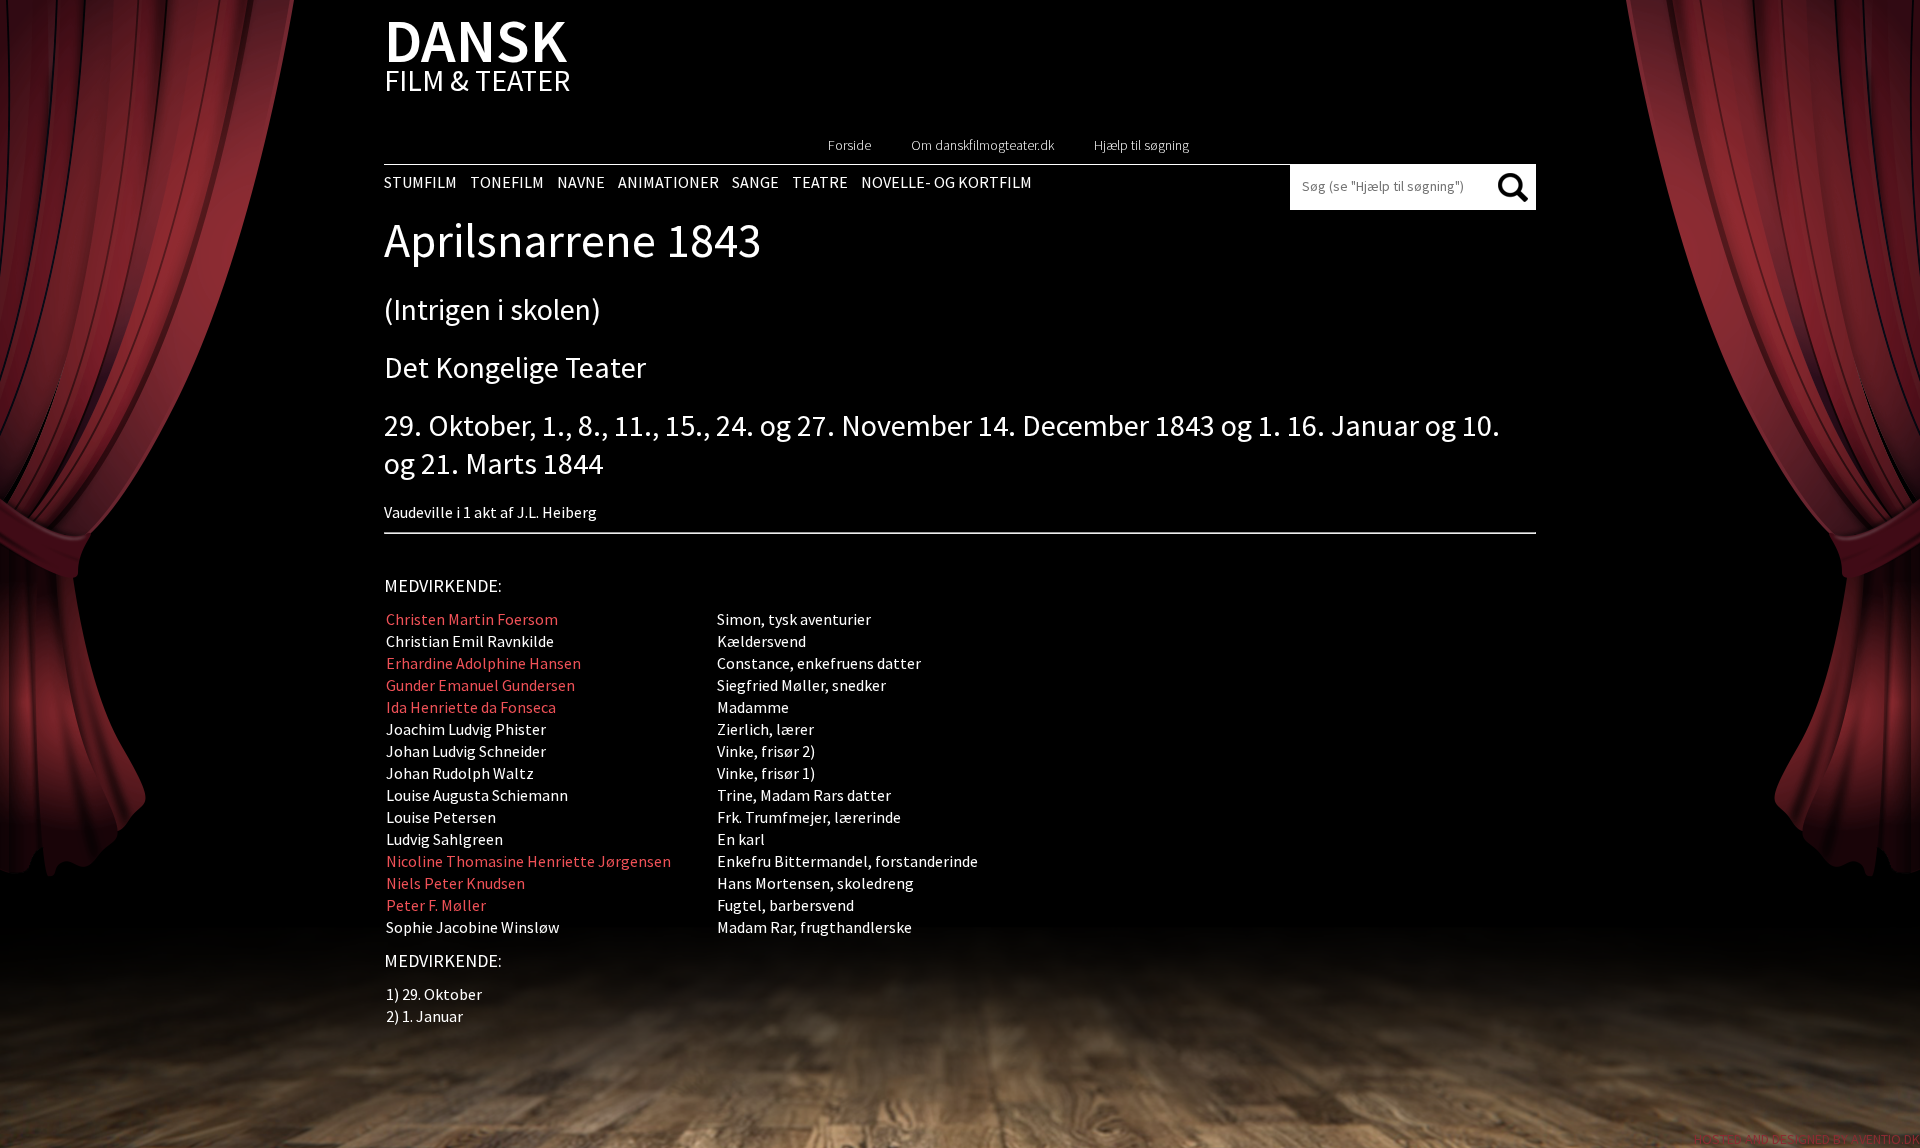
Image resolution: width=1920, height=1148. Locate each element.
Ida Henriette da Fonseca (471, 707)
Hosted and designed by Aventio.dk (1807, 1139)
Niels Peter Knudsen (455, 883)
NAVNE (581, 182)
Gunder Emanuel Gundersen (480, 685)
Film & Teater (477, 59)
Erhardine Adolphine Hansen (483, 663)
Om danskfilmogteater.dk (982, 145)
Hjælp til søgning (1141, 145)
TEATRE (820, 182)
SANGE (755, 182)
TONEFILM (507, 182)
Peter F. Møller (436, 905)
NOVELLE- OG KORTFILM (946, 182)
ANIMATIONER (668, 182)
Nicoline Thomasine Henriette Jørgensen (528, 861)
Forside (849, 145)
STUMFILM (420, 182)
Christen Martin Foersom (472, 619)
